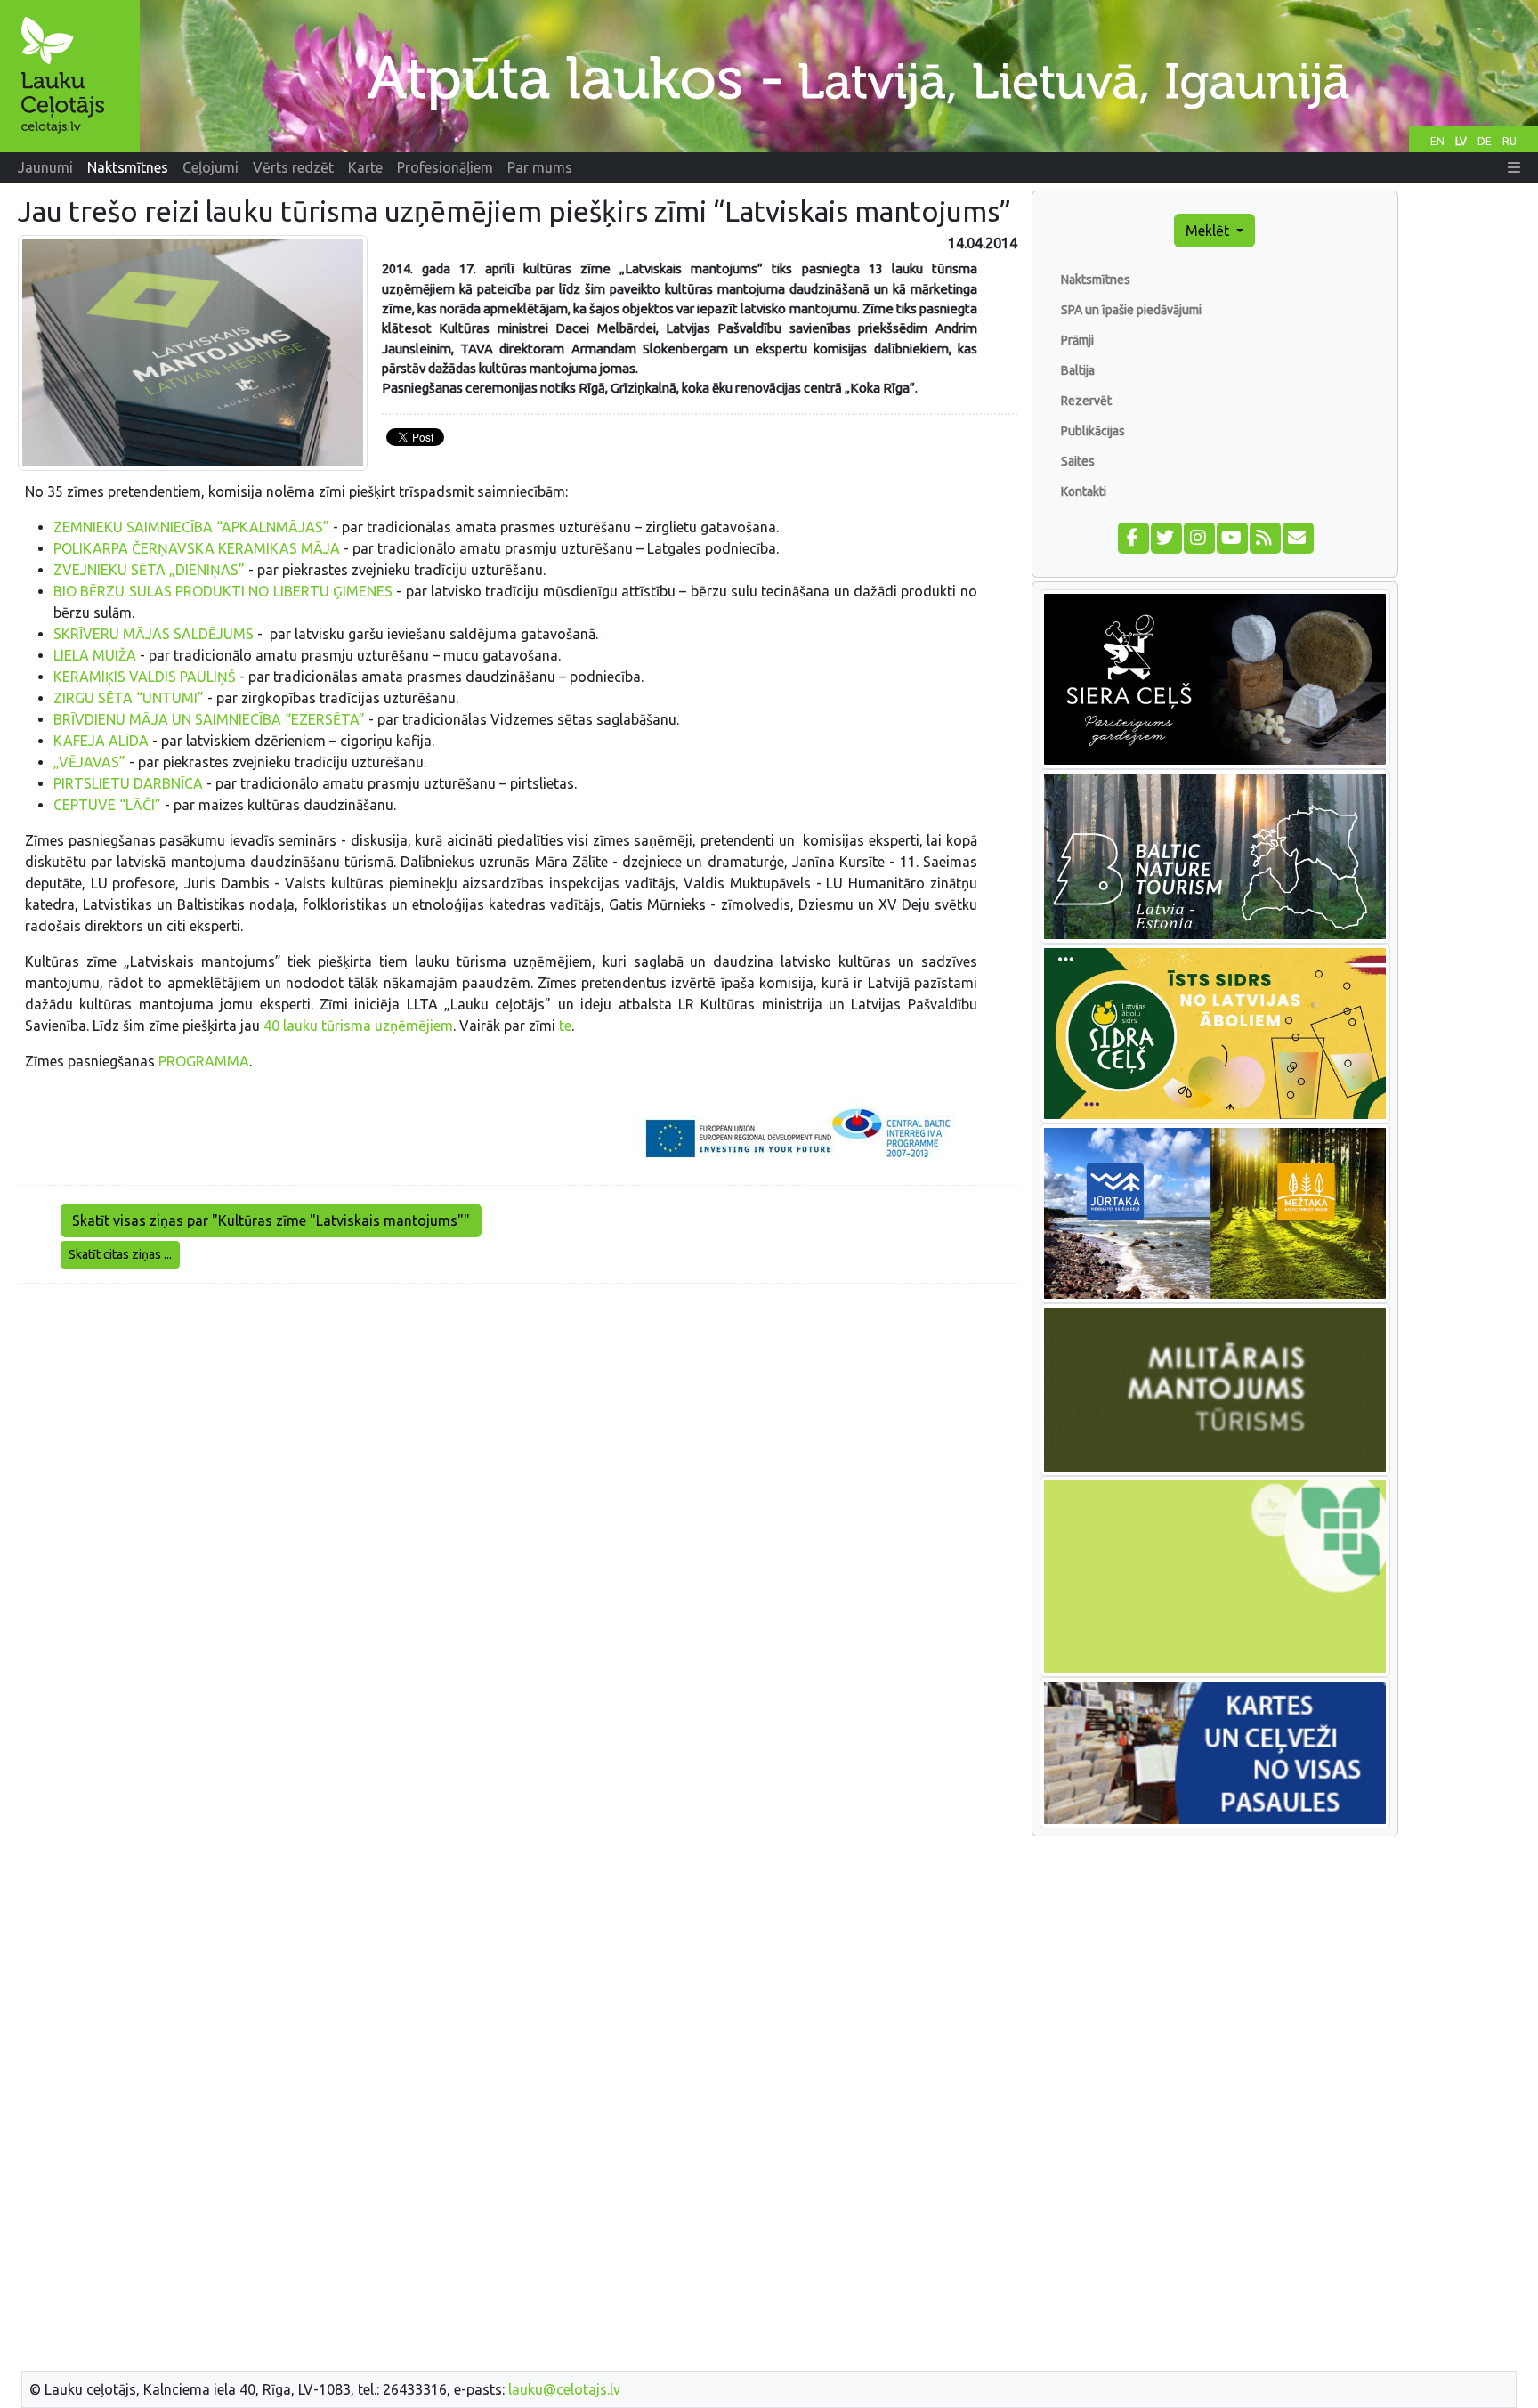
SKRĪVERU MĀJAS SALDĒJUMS (154, 634)
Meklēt (1209, 231)
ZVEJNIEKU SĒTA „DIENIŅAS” (149, 570)
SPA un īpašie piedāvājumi (1131, 310)
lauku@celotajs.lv (564, 2389)
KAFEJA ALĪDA (101, 741)
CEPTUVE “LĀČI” (107, 805)
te (565, 1026)
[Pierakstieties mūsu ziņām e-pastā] (1297, 536)
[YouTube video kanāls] (1231, 536)
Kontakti (1084, 491)
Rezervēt (1086, 401)
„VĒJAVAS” (89, 762)
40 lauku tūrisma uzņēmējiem (358, 1026)
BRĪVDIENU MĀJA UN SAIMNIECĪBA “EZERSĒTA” (209, 719)
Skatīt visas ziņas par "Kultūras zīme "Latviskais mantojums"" (271, 1220)
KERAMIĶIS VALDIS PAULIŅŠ (145, 677)
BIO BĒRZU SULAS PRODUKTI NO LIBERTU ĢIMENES (223, 591)
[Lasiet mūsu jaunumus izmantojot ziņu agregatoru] (1264, 536)
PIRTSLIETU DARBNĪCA (128, 783)
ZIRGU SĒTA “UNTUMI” (129, 698)
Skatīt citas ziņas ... (120, 1254)
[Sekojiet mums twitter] (1166, 536)
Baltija (1078, 370)
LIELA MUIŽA (95, 655)
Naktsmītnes (1096, 280)
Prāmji (1077, 340)
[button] (1514, 167)
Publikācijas (1093, 431)
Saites (1078, 461)
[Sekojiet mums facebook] (1133, 536)
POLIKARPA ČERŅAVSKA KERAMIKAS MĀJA (197, 548)
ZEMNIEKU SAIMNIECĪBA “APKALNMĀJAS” (191, 527)
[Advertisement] (518, 1423)
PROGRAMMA (204, 1061)
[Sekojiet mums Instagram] (1198, 536)
